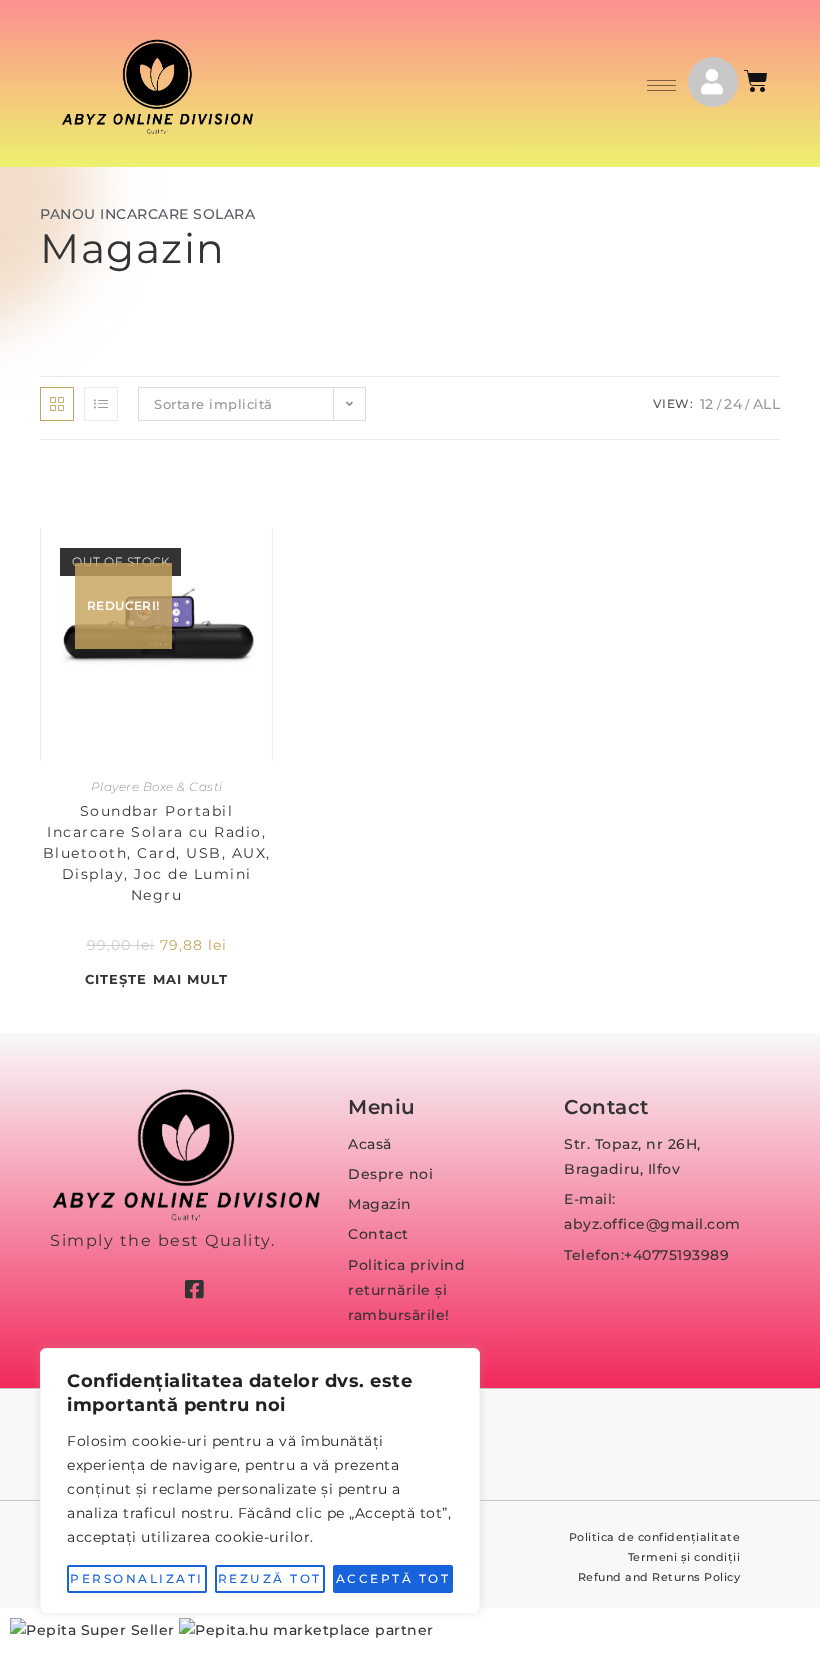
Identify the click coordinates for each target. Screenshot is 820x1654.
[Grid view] (57, 404)
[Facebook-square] (194, 1289)
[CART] (757, 81)
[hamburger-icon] (661, 85)
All (767, 404)
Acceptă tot (393, 1578)
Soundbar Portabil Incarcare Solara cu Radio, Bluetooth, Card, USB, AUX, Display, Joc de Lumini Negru (157, 853)
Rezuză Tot (270, 1578)
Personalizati (137, 1578)
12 (707, 404)
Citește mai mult (157, 979)
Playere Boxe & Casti (157, 786)
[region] (260, 1481)
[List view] (101, 404)
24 (733, 404)
